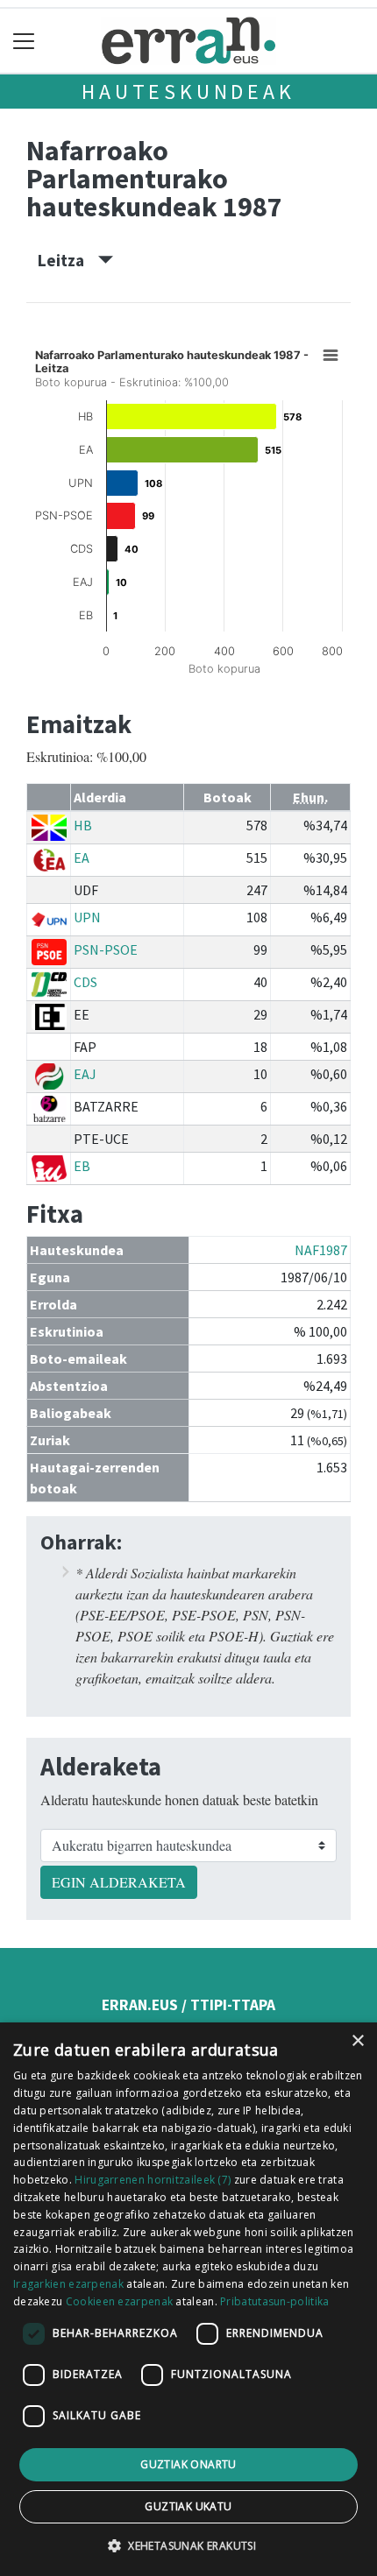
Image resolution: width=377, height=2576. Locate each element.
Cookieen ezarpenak (119, 2301)
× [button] (357, 2041)
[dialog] (188, 2299)
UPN (87, 917)
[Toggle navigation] (24, 41)
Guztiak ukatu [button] (188, 2506)
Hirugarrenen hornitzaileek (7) (153, 2180)
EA (82, 857)
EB (82, 1166)
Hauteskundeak (188, 92)
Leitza (68, 260)
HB (83, 825)
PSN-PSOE (106, 949)
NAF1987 (321, 1250)
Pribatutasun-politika (274, 2301)
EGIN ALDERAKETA (119, 1882)
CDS (85, 982)
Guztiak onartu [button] (188, 2464)
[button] (188, 2545)
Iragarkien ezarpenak (68, 2284)
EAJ (85, 1074)
